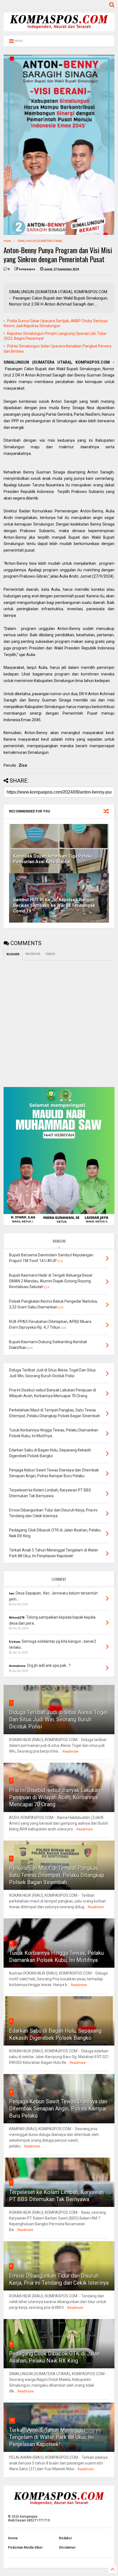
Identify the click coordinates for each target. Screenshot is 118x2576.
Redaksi (65, 2538)
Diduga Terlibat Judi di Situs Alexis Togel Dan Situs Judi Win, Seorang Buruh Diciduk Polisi (58, 1719)
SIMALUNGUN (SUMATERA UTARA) (40, 241)
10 (12, 2420)
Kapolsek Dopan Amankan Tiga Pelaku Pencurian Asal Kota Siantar (53, 859)
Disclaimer (67, 2548)
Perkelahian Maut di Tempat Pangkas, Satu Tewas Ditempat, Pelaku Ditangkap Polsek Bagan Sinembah (57, 1875)
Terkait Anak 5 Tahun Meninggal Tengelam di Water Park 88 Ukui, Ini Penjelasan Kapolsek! (51, 2437)
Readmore (71, 1751)
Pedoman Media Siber (25, 2548)
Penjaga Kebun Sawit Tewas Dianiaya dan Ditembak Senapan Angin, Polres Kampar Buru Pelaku (58, 2109)
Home (7, 241)
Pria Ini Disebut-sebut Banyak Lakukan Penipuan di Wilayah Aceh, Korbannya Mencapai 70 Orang (55, 1797)
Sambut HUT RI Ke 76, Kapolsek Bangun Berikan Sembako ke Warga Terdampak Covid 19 (54, 905)
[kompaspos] (59, 29)
